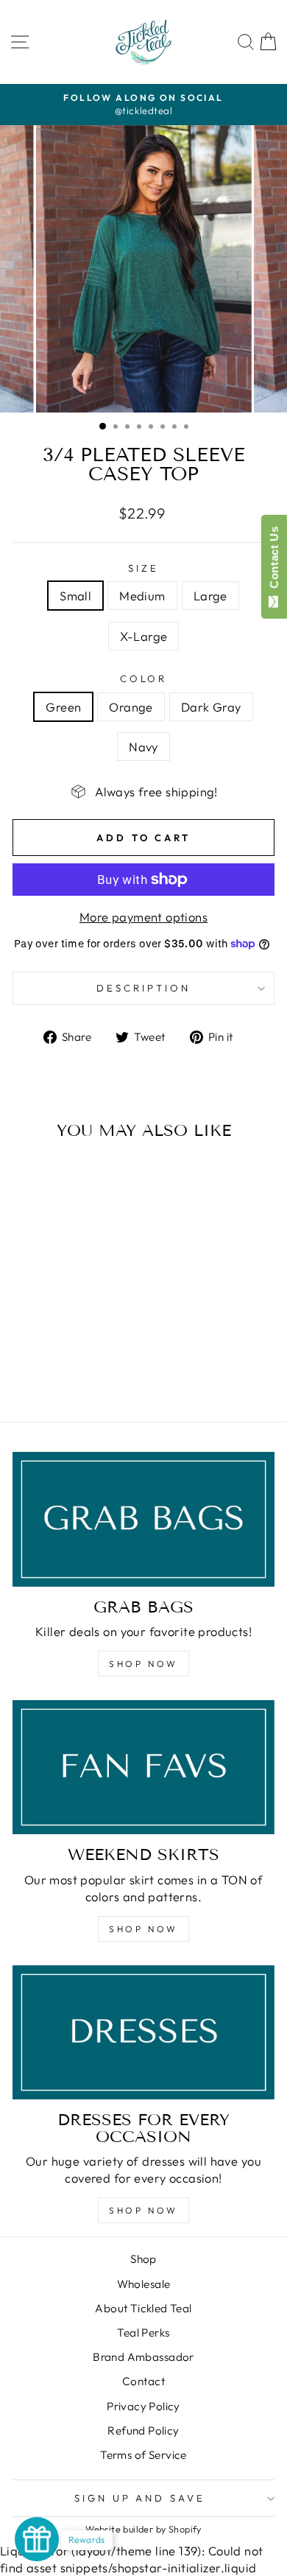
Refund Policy (143, 2431)
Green (63, 707)
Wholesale (144, 2284)
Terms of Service (143, 2455)
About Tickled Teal (143, 2308)
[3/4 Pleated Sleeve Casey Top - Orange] (54, 1371)
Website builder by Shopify (143, 2529)
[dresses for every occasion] (143, 2032)
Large (210, 596)
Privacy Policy (143, 2406)
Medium (142, 596)
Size (143, 568)
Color (144, 678)
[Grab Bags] (143, 1519)
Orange (131, 707)
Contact (143, 2381)
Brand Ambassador (143, 2357)
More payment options (143, 917)
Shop (143, 2259)
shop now (143, 1929)
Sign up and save (140, 2498)
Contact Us (274, 561)
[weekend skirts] (143, 1767)
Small (75, 596)
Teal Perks (143, 2333)
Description (143, 988)
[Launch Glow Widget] (37, 2539)
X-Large (144, 636)
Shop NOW (143, 1664)
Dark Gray (211, 707)
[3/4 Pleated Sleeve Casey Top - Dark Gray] (71, 1371)
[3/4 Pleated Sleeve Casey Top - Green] (37, 1371)
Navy (143, 747)
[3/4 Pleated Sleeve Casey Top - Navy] (88, 1371)
